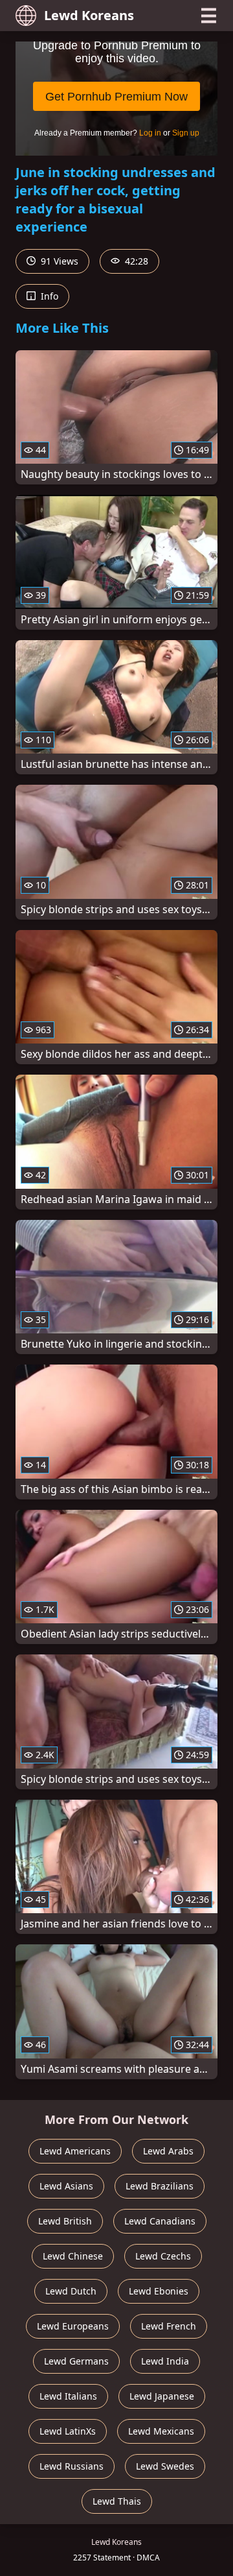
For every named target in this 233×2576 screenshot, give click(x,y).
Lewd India (165, 2361)
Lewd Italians (68, 2396)
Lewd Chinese (73, 2256)
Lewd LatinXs (68, 2431)
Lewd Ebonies (159, 2291)
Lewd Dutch (71, 2291)
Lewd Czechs (163, 2256)
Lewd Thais (117, 2501)
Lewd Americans (75, 2151)
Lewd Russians (72, 2466)
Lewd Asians (66, 2186)
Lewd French (169, 2326)
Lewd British (65, 2221)
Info (48, 296)
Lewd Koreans (89, 15)
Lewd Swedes (165, 2466)
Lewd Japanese (162, 2396)
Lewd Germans (76, 2361)
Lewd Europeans (73, 2326)
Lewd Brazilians (160, 2186)
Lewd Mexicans (161, 2431)
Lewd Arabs (168, 2151)
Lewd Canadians (160, 2221)
